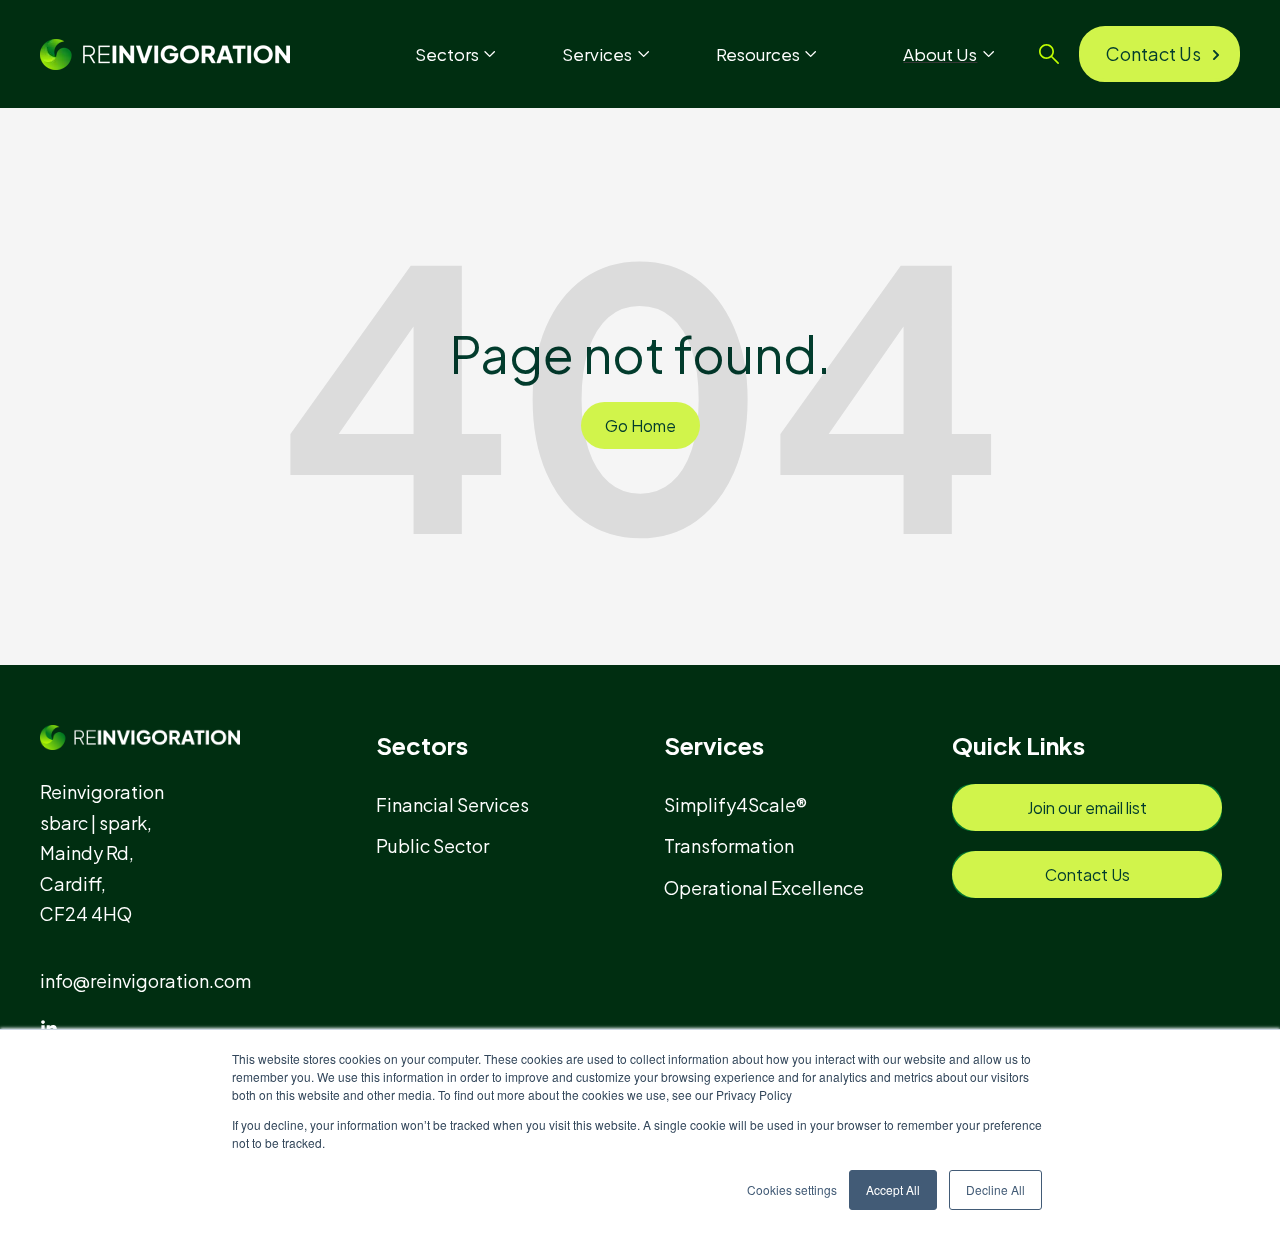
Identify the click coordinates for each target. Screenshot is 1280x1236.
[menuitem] (461, 804)
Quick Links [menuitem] (1018, 745)
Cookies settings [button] (792, 1189)
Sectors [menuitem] (422, 745)
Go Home (640, 425)
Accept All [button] (893, 1189)
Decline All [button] (995, 1189)
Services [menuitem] (714, 745)
